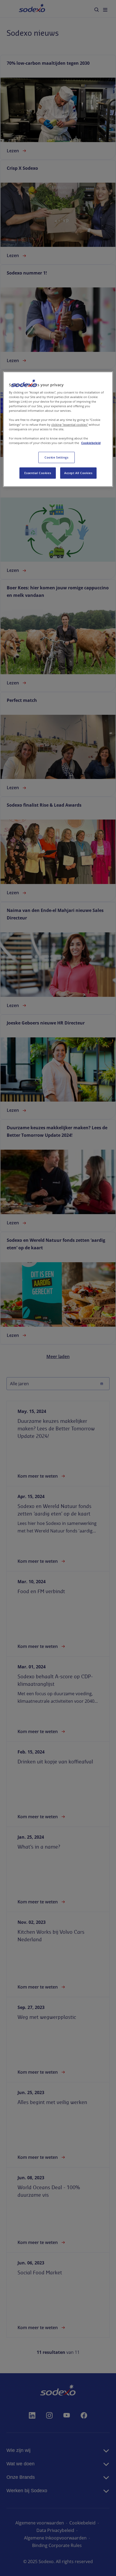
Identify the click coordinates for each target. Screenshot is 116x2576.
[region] (58, 429)
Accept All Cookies (78, 473)
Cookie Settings (57, 457)
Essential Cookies (38, 473)
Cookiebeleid (91, 443)
